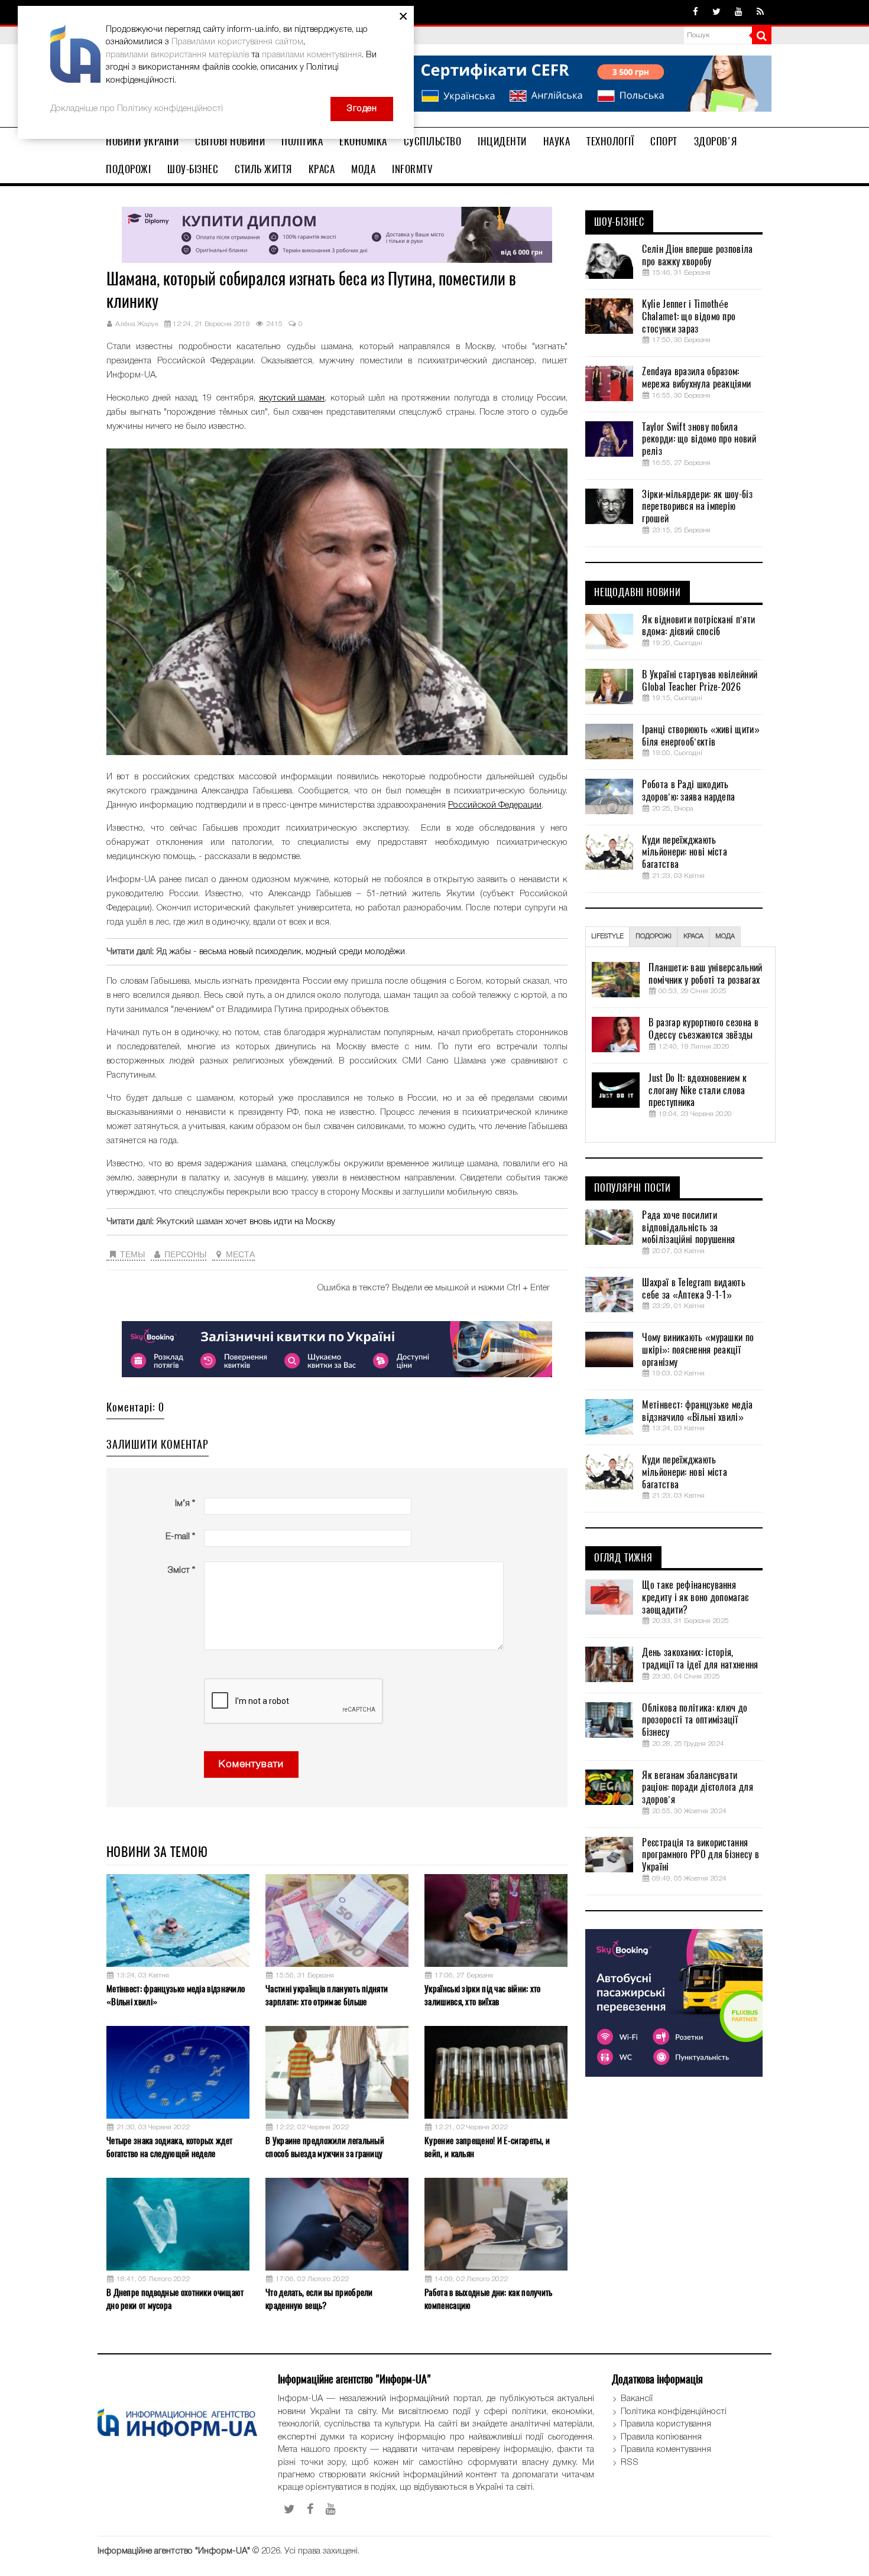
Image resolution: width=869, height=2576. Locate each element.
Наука (557, 141)
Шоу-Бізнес (193, 169)
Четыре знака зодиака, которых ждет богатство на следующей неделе (169, 2147)
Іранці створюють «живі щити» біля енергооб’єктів (701, 736)
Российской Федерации (495, 805)
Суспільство (433, 141)
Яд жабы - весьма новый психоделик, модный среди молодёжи (281, 952)
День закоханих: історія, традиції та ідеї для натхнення (700, 1659)
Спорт (664, 141)
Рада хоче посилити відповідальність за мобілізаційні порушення (688, 1228)
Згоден (362, 109)
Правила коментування (666, 2450)
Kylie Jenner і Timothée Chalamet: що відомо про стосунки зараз (689, 317)
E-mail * (180, 1537)
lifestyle (607, 936)
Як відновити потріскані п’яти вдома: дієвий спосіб (698, 626)
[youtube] (739, 12)
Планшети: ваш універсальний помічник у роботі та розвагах (705, 974)
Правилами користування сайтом (237, 42)
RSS (630, 2463)
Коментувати (251, 1765)
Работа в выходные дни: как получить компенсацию (489, 2299)
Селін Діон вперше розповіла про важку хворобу (697, 256)
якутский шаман (292, 398)
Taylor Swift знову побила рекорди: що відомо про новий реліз (699, 440)
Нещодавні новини (638, 593)
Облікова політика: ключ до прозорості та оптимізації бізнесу (695, 1720)
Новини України (142, 141)
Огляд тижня (623, 1558)
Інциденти (502, 141)
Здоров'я (716, 141)
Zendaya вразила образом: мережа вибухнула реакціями (696, 378)
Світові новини (230, 141)
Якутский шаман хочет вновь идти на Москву (246, 1222)
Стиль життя (263, 169)
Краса (322, 169)
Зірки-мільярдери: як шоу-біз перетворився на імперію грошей (697, 507)
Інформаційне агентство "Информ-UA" (174, 2551)
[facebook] (695, 12)
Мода (363, 169)
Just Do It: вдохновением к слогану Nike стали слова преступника (698, 1091)
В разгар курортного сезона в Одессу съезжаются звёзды (703, 1029)
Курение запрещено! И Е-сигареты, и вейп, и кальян (487, 2147)
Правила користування (666, 2424)
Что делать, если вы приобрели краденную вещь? (319, 2299)
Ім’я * (185, 1504)
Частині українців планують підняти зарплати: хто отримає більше (327, 1995)
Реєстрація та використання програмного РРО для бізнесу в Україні (701, 1855)
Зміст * (181, 1570)
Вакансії (637, 2399)
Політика (302, 141)
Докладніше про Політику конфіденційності (137, 109)
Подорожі (128, 169)
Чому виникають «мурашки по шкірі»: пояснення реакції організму (698, 1350)
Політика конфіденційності (674, 2412)
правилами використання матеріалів (177, 55)
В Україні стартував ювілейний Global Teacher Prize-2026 (700, 681)
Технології (610, 141)
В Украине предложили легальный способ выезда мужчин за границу (325, 2147)
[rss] (760, 12)
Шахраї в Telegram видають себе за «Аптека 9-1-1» (694, 1289)
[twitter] (716, 12)
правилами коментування (312, 55)
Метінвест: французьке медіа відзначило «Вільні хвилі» (176, 1995)
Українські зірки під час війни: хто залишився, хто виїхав (483, 1995)
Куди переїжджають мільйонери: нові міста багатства (685, 853)
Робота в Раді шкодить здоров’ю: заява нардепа (688, 791)
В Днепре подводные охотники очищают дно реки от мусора (175, 2299)
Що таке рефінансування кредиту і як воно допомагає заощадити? (695, 1598)
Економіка (363, 141)
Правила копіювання (661, 2437)
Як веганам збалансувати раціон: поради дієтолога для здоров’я (697, 1788)
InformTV (412, 169)
